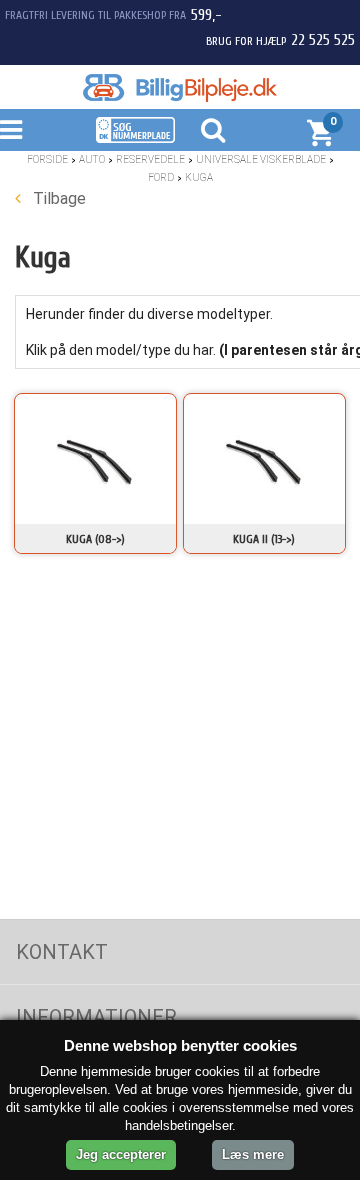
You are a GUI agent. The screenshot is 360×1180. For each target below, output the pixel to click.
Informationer (96, 1017)
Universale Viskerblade (261, 159)
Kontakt (62, 952)
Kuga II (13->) (264, 539)
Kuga (199, 177)
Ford (161, 177)
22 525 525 (323, 40)
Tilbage (57, 198)
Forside (47, 159)
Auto (92, 159)
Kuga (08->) (95, 539)
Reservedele (150, 159)
